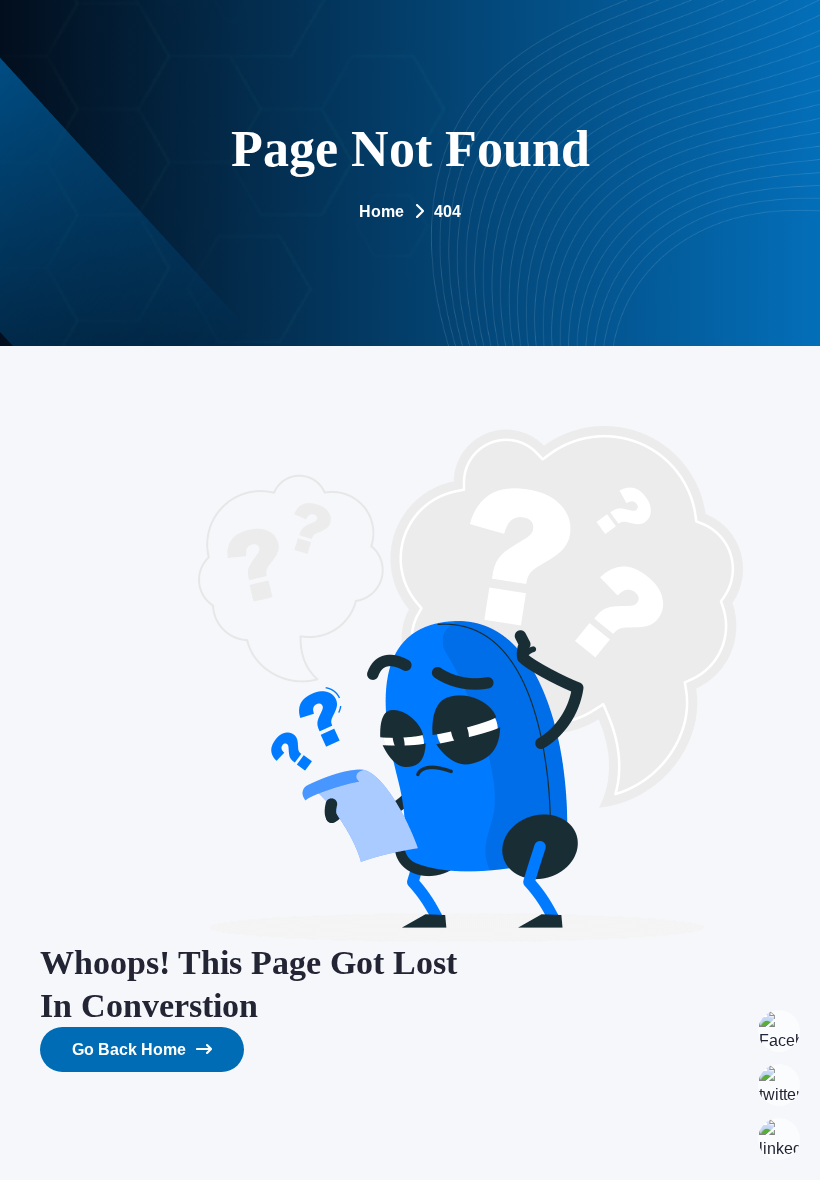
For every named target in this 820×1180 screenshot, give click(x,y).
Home (381, 211)
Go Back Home (129, 1049)
